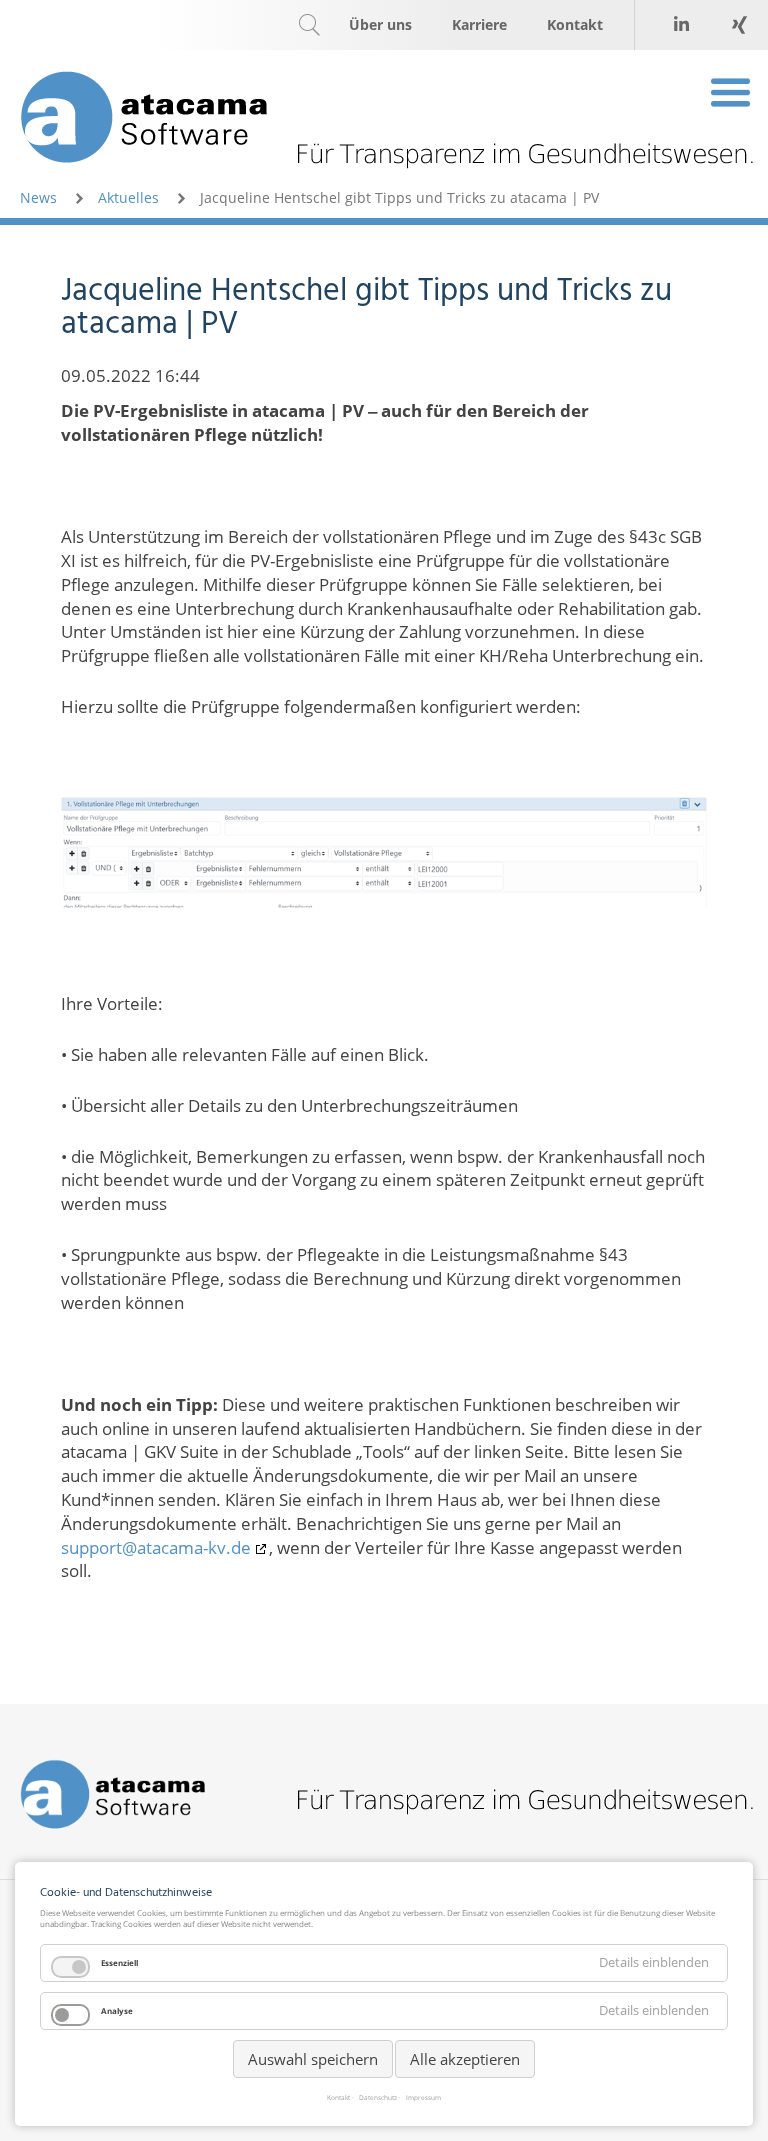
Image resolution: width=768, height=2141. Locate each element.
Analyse (117, 2010)
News (38, 197)
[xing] (739, 25)
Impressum (423, 2098)
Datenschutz (378, 2098)
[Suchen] (309, 25)
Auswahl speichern (313, 2059)
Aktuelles (128, 197)
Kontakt (338, 2098)
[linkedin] (681, 25)
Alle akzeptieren (465, 2059)
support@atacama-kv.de (156, 1547)
